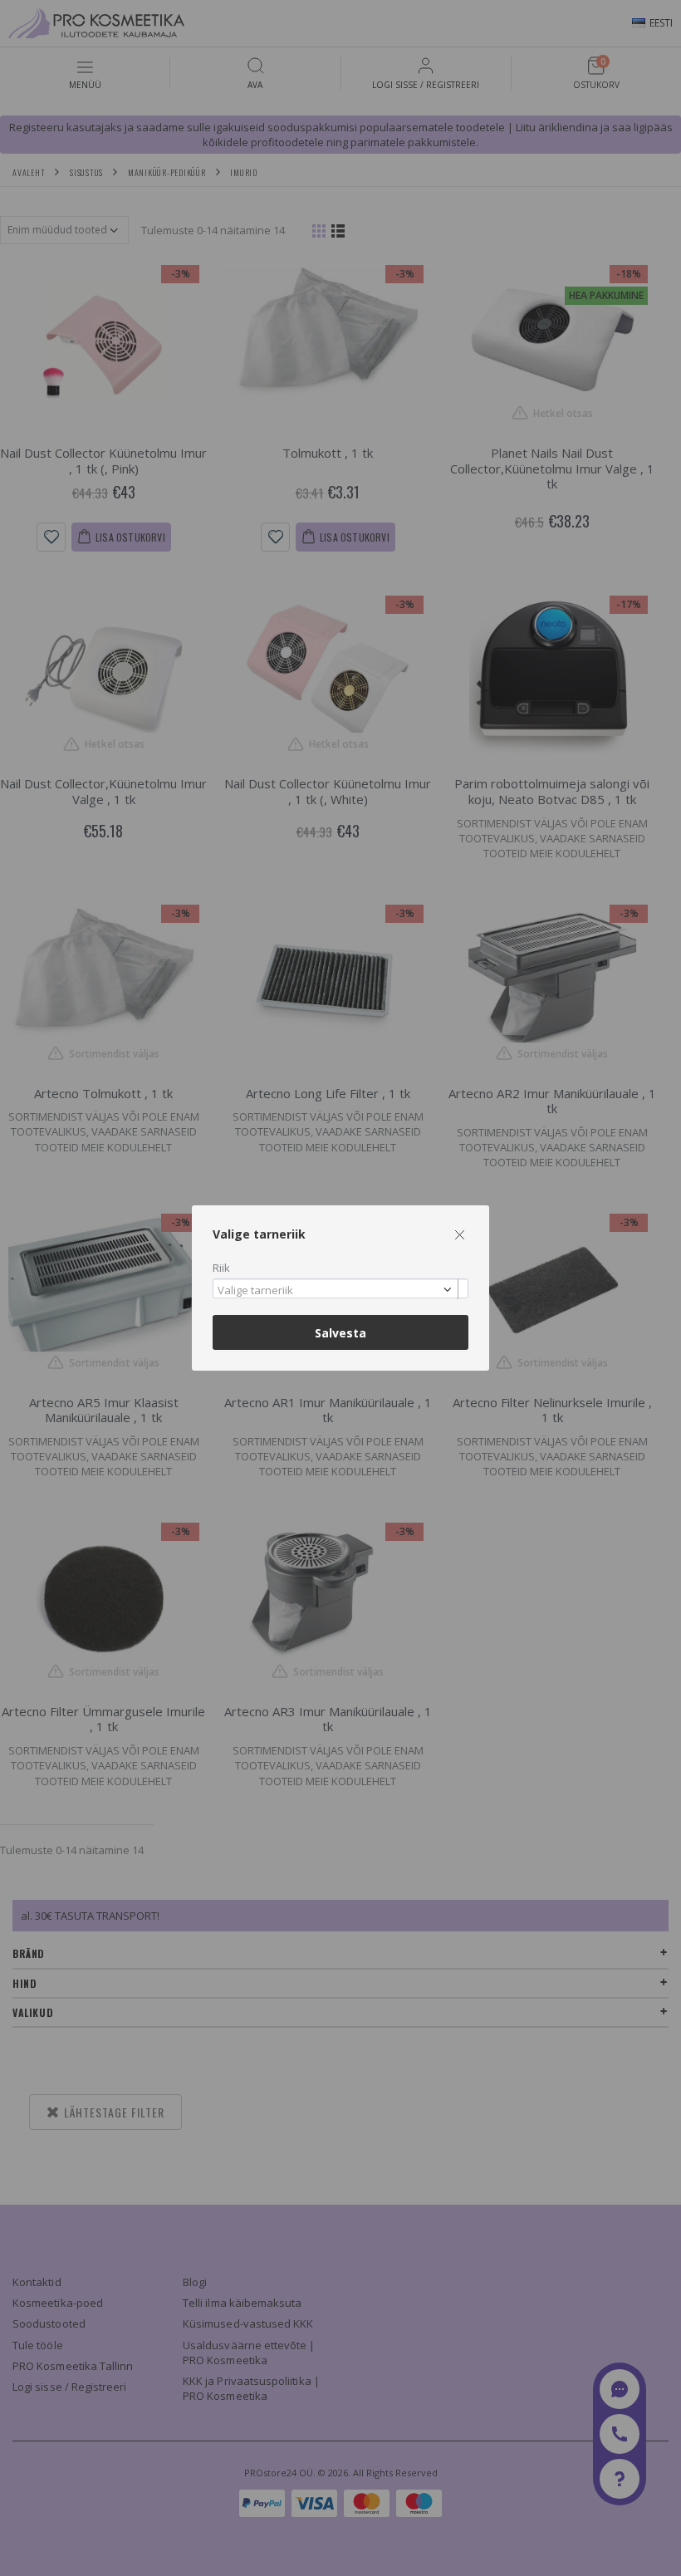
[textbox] (336, 1291)
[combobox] (340, 1289)
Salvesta (340, 1333)
